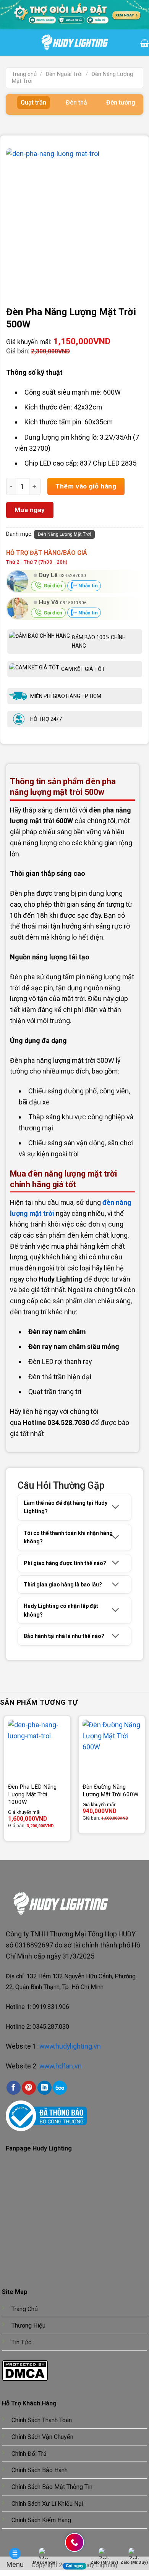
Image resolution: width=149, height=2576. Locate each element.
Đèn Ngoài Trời (64, 74)
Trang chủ (24, 74)
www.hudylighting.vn (70, 2046)
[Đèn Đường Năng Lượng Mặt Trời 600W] (112, 1749)
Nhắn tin (87, 586)
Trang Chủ (25, 2309)
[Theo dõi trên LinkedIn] (45, 2088)
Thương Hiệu (28, 2325)
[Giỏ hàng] (145, 43)
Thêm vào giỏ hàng (86, 486)
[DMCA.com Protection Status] (25, 2370)
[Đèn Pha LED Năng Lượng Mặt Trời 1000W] (37, 1749)
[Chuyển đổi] (116, 1507)
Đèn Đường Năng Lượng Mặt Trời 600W (111, 1791)
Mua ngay (30, 510)
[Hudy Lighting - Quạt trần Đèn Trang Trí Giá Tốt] (75, 43)
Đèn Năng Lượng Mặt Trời (64, 534)
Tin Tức (21, 2342)
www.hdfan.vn (61, 2066)
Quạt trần (33, 102)
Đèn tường (121, 102)
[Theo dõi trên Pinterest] (29, 2088)
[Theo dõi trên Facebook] (14, 2088)
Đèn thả (76, 102)
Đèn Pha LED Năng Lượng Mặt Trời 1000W (32, 1794)
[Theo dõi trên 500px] (60, 2088)
